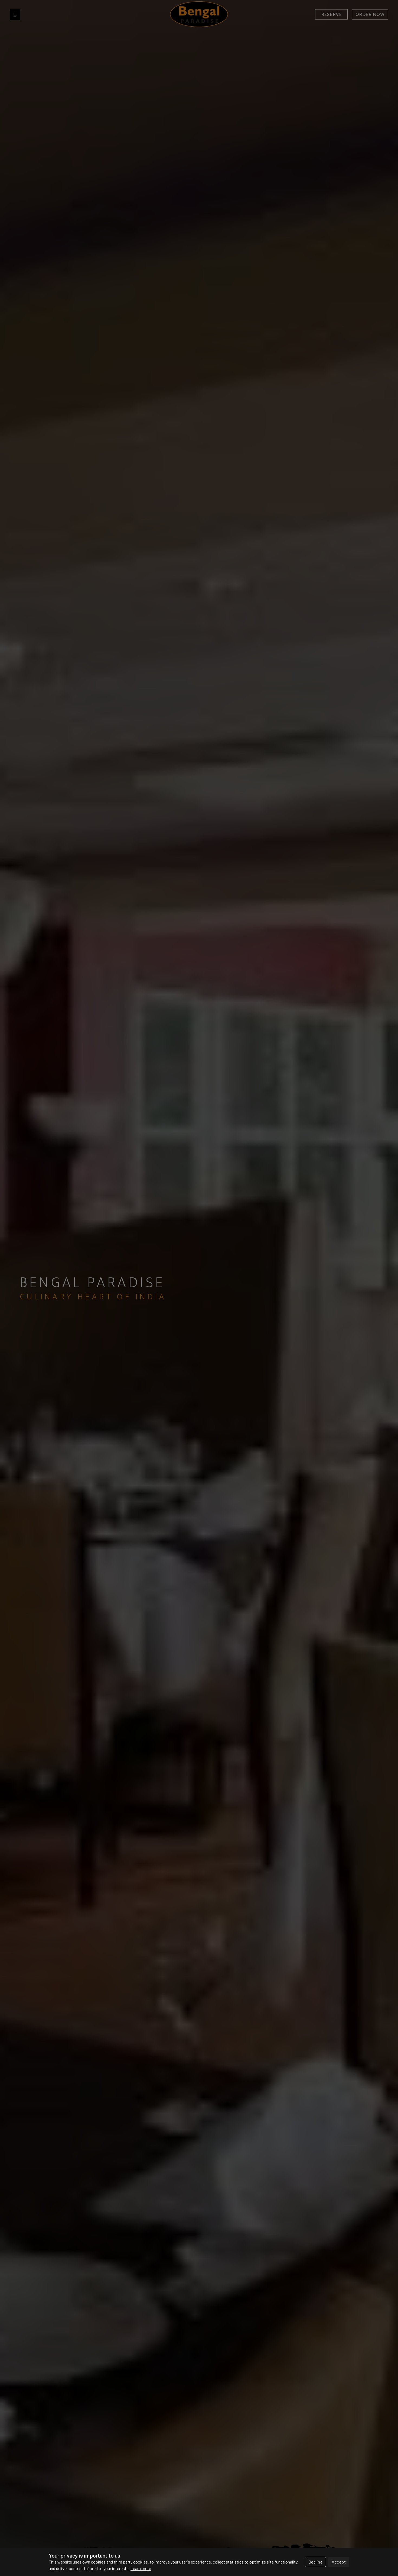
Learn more (141, 2568)
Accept (339, 2562)
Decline (316, 2562)
